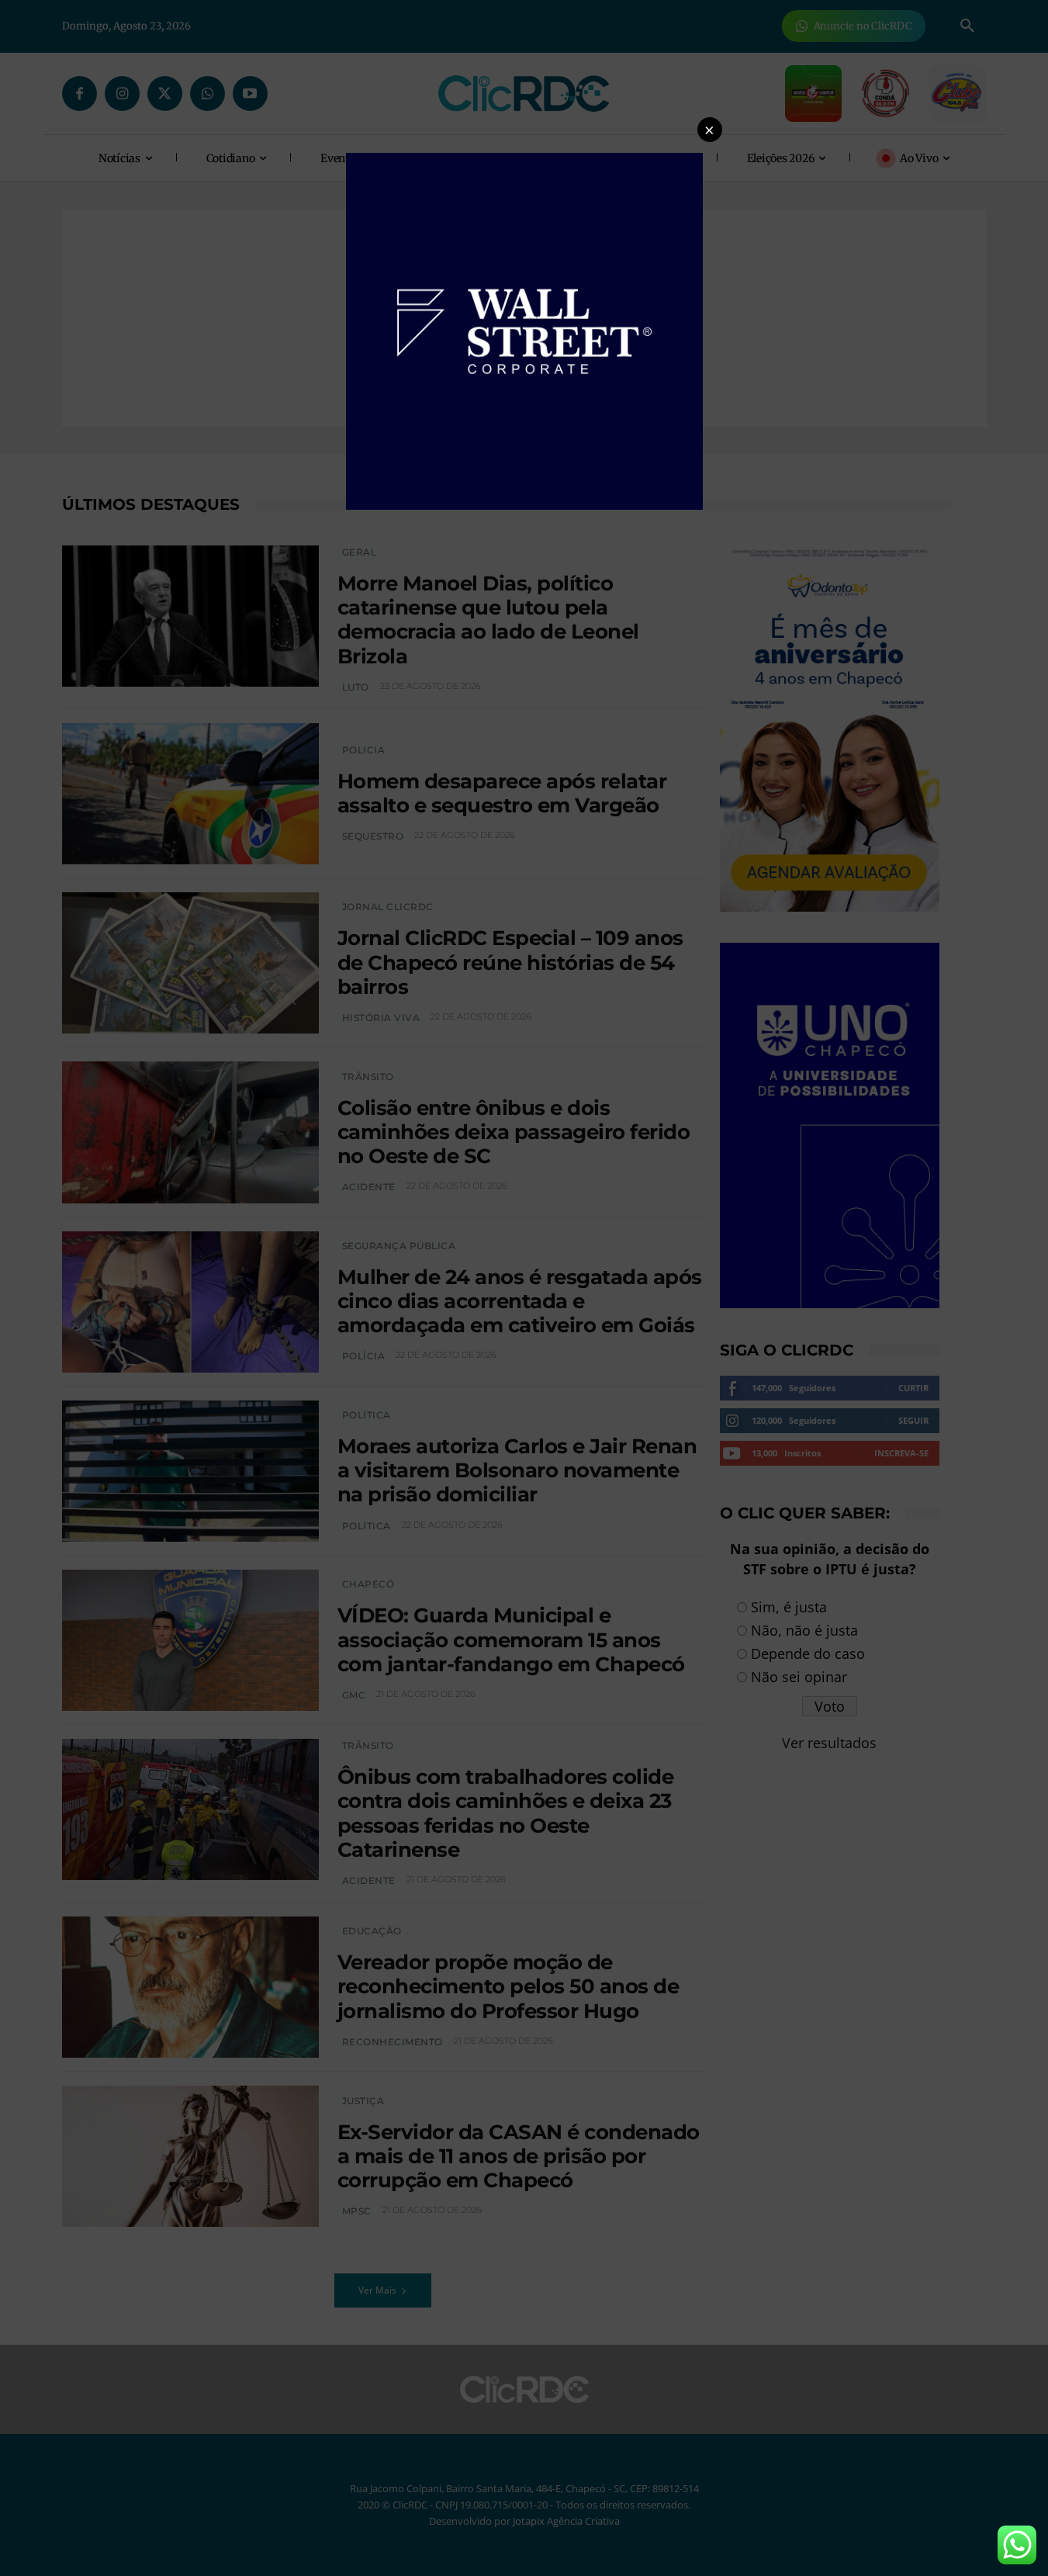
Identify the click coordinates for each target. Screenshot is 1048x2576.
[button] (710, 130)
